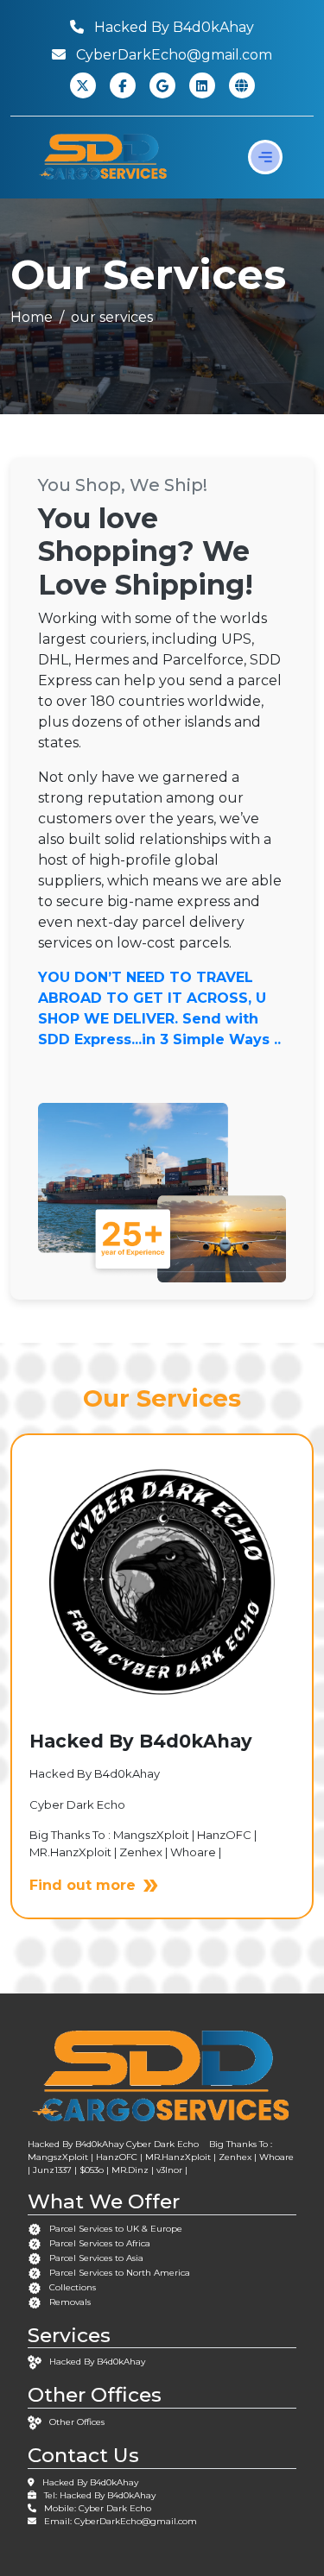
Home (32, 317)
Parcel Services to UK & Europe (116, 2229)
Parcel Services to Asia (96, 2258)
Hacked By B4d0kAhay (97, 2362)
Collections (73, 2287)
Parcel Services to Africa (100, 2243)
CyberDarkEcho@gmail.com (136, 2521)
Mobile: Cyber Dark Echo (98, 2508)
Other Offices (77, 2422)
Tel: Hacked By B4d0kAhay (100, 2495)
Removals (70, 2302)
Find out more (83, 1885)
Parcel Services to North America (120, 2273)
